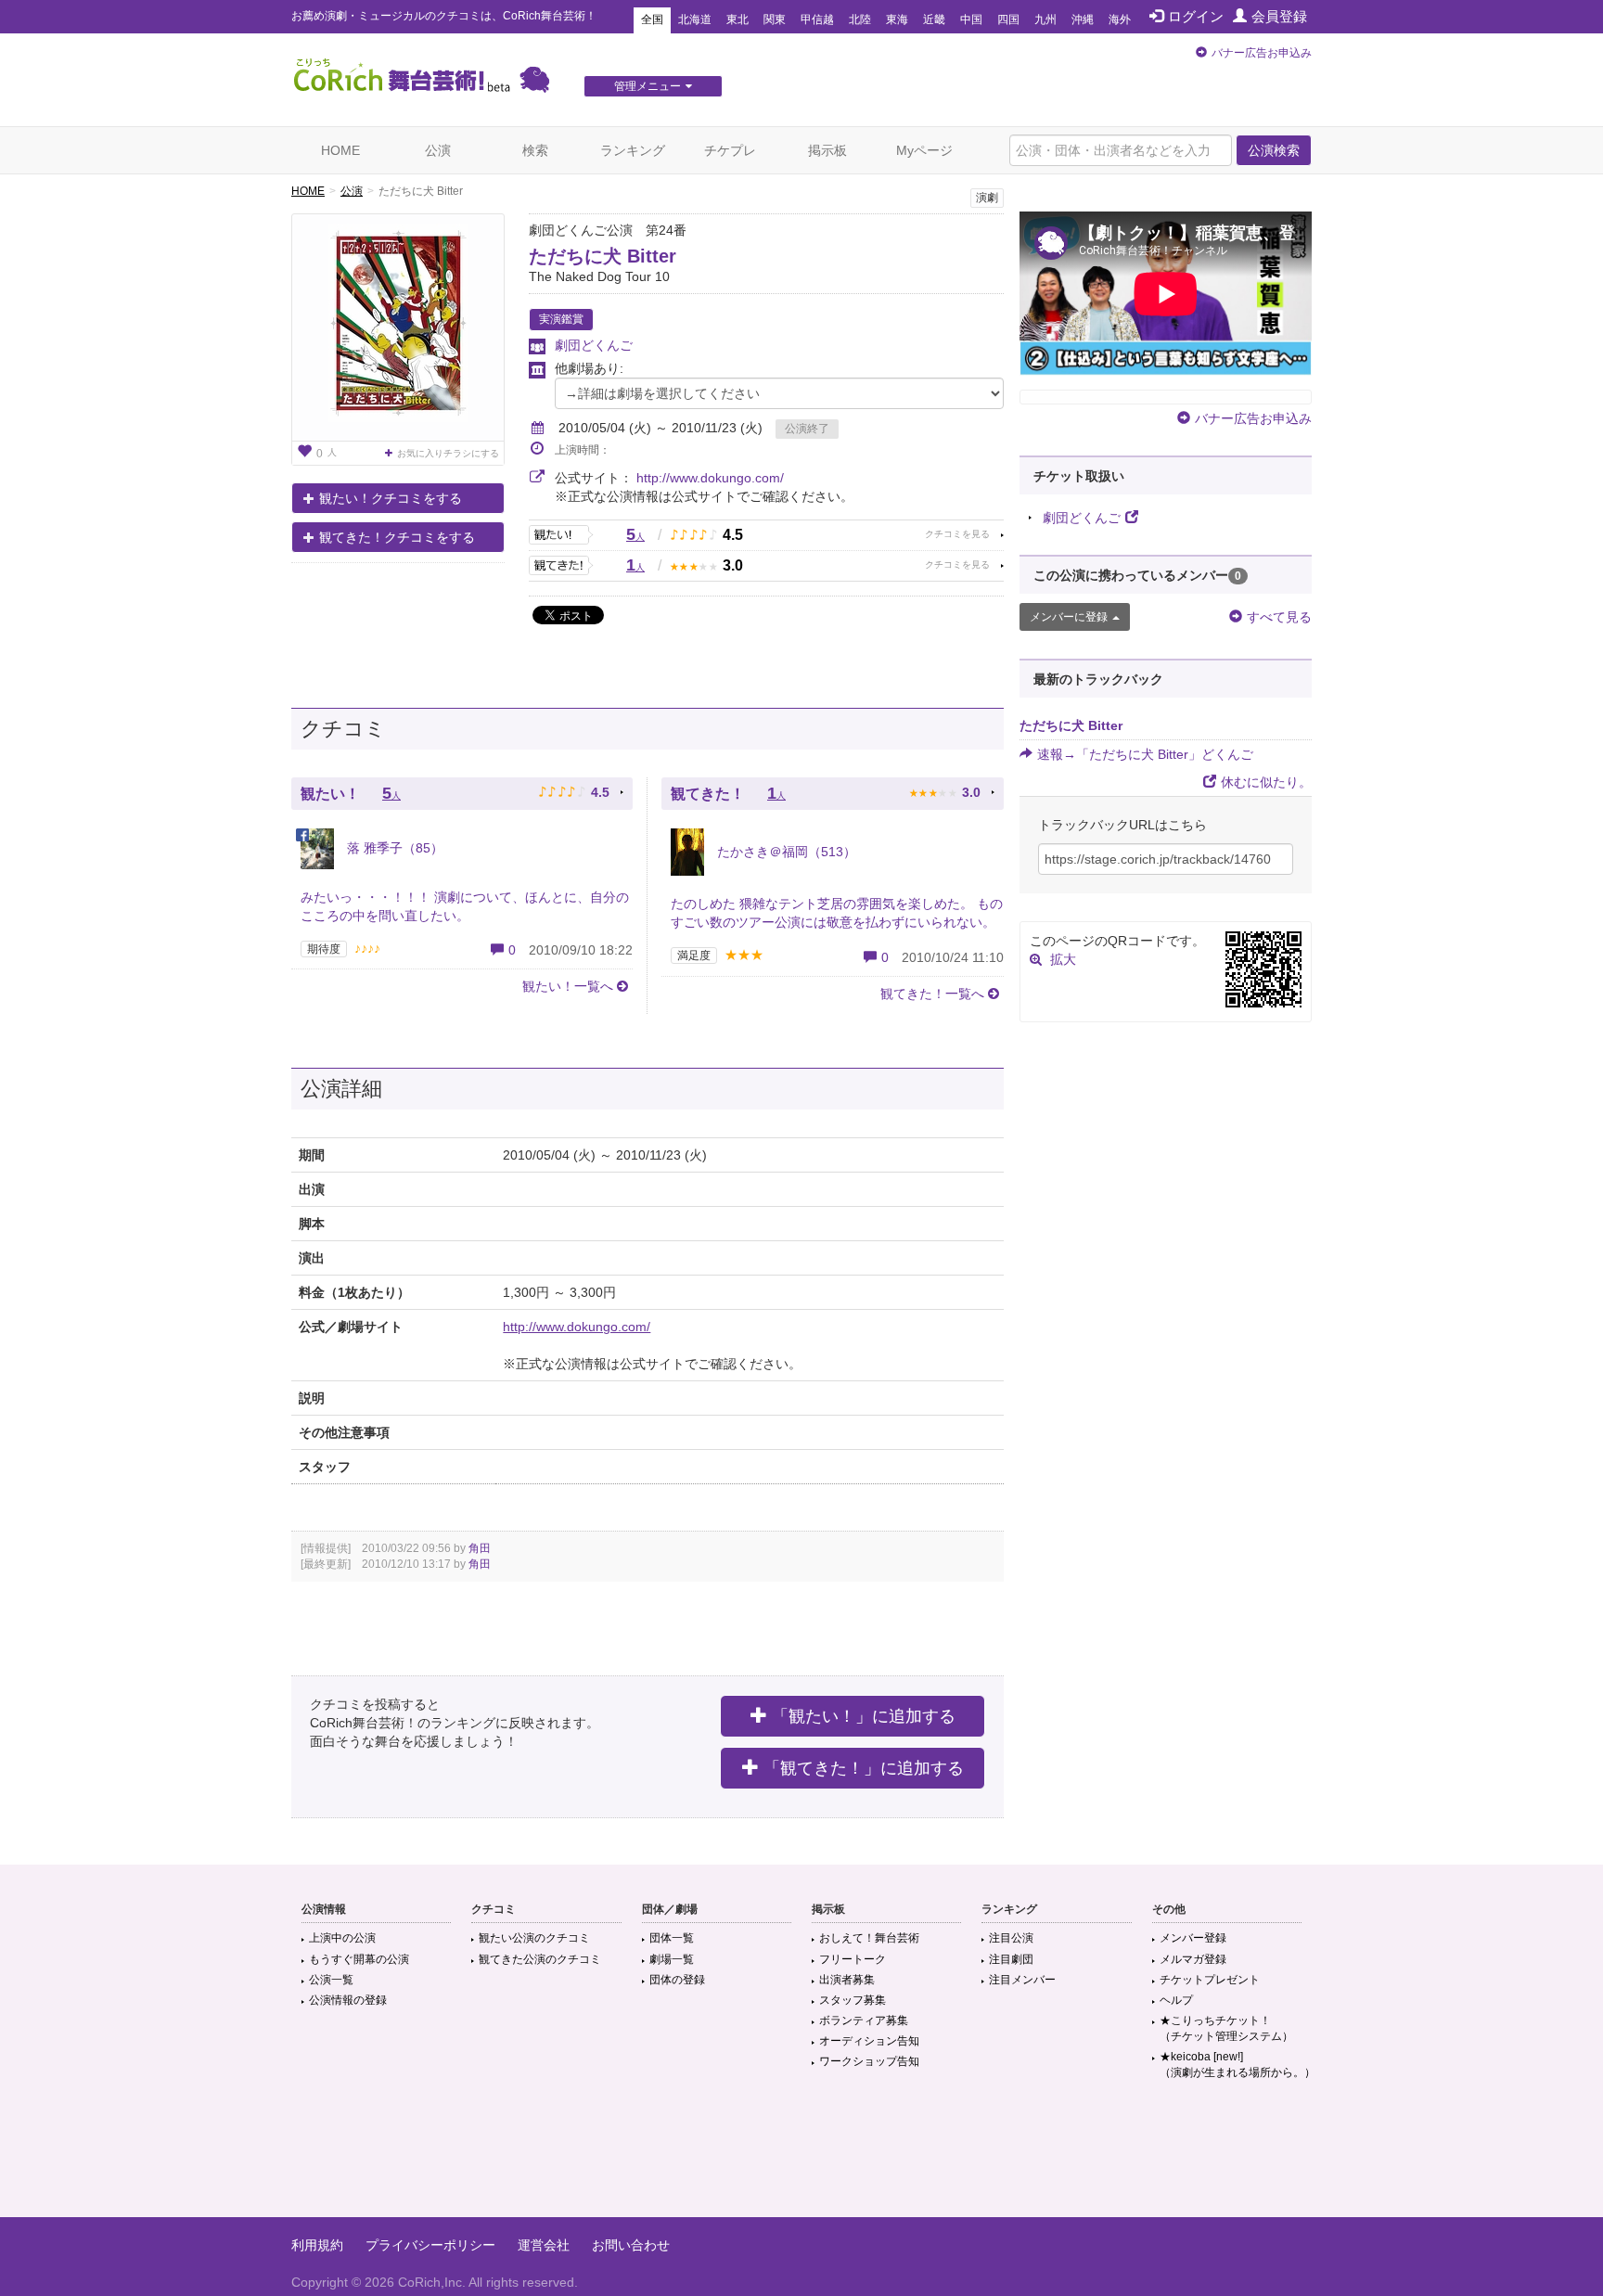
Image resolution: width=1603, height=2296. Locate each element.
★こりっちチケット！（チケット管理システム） (1226, 2028)
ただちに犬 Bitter (603, 256)
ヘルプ (1176, 2000)
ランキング (633, 150)
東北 (737, 19)
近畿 (934, 19)
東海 (897, 19)
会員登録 (1279, 16)
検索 (535, 150)
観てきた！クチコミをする (397, 537)
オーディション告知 (869, 2041)
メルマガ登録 (1193, 1959)
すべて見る (1279, 617)
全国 (652, 19)
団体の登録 (677, 1980)
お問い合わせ (631, 2245)
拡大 (1063, 959)
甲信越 (817, 19)
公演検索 (1274, 150)
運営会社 (544, 2245)
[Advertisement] (801, 2157)
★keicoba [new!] (1238, 2065)
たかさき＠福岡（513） (785, 852)
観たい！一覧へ (568, 986)
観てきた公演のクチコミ (540, 1959)
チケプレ (730, 150)
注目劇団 (1011, 1959)
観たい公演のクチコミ (534, 1938)
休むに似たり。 (1266, 782)
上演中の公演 (342, 1938)
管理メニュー (648, 86)
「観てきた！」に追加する (864, 1768)
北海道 (695, 19)
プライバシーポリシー (430, 2245)
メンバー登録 (1193, 1938)
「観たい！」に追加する (864, 1716)
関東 (775, 19)
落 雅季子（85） (393, 848)
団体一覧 (672, 1938)
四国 (1008, 19)
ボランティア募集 (864, 2020)
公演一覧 (331, 1980)
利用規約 (317, 2245)
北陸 (860, 19)
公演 (438, 150)
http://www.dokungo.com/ (710, 478)
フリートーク (853, 1959)
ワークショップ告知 (869, 2061)
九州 (1045, 19)
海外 (1120, 19)
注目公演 (1011, 1938)
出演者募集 (847, 1980)
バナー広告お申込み (1262, 53)
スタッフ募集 (853, 2000)
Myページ (924, 150)
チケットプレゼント (1210, 1980)
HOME (340, 150)
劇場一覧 (672, 1959)
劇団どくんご (594, 345)
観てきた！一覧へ (932, 994)
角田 (480, 1548)
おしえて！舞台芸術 (869, 1938)
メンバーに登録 (1069, 617)
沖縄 (1083, 19)
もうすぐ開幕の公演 (359, 1959)
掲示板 (827, 150)
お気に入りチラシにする (448, 453)
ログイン (1196, 16)
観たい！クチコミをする (391, 498)
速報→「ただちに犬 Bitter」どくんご (1145, 754)
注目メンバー (1022, 1980)
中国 (971, 19)
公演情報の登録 (348, 2000)
